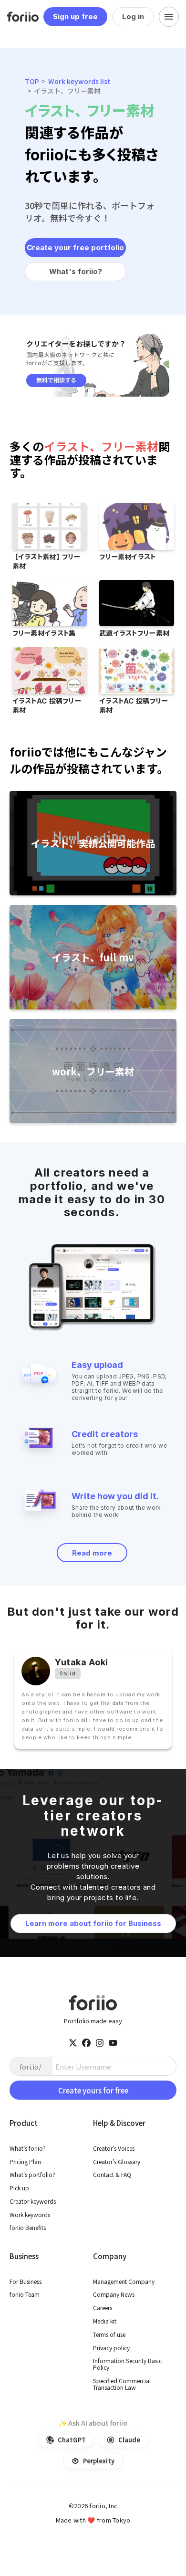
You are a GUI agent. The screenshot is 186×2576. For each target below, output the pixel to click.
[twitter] (73, 2043)
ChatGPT (72, 2439)
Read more (92, 1553)
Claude (129, 2439)
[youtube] (113, 2043)
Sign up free (75, 16)
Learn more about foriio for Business (93, 1923)
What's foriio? (76, 271)
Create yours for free (93, 2090)
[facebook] (86, 2043)
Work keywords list (79, 81)
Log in (133, 16)
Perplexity (99, 2460)
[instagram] (100, 2043)
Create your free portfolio (75, 247)
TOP (32, 81)
